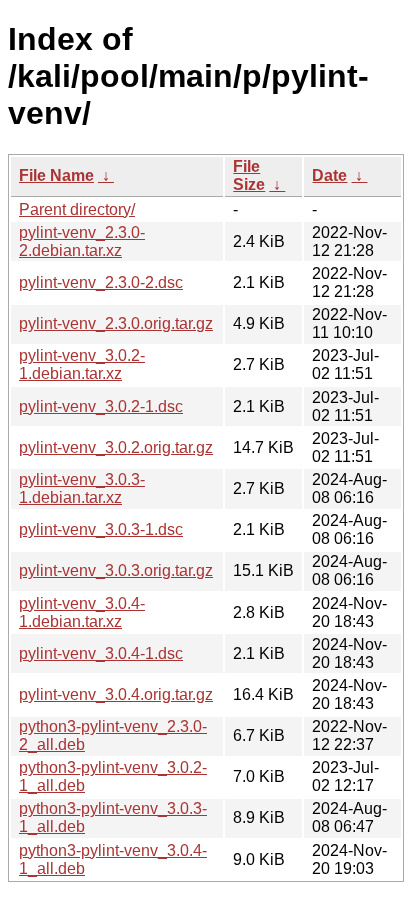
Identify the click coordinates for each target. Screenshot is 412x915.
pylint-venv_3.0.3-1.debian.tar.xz (82, 488)
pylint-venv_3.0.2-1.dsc (101, 406)
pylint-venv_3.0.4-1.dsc (101, 653)
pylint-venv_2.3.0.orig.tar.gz (116, 323)
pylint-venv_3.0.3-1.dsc (101, 529)
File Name (56, 175)
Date (329, 175)
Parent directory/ (77, 209)
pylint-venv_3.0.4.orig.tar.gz (116, 694)
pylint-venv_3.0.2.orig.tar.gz (116, 447)
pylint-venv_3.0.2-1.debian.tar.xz (82, 364)
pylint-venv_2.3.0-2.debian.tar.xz (82, 241)
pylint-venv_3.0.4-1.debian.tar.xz (82, 612)
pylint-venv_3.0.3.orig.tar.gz (116, 570)
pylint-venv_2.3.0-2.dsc (101, 282)
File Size (249, 175)
